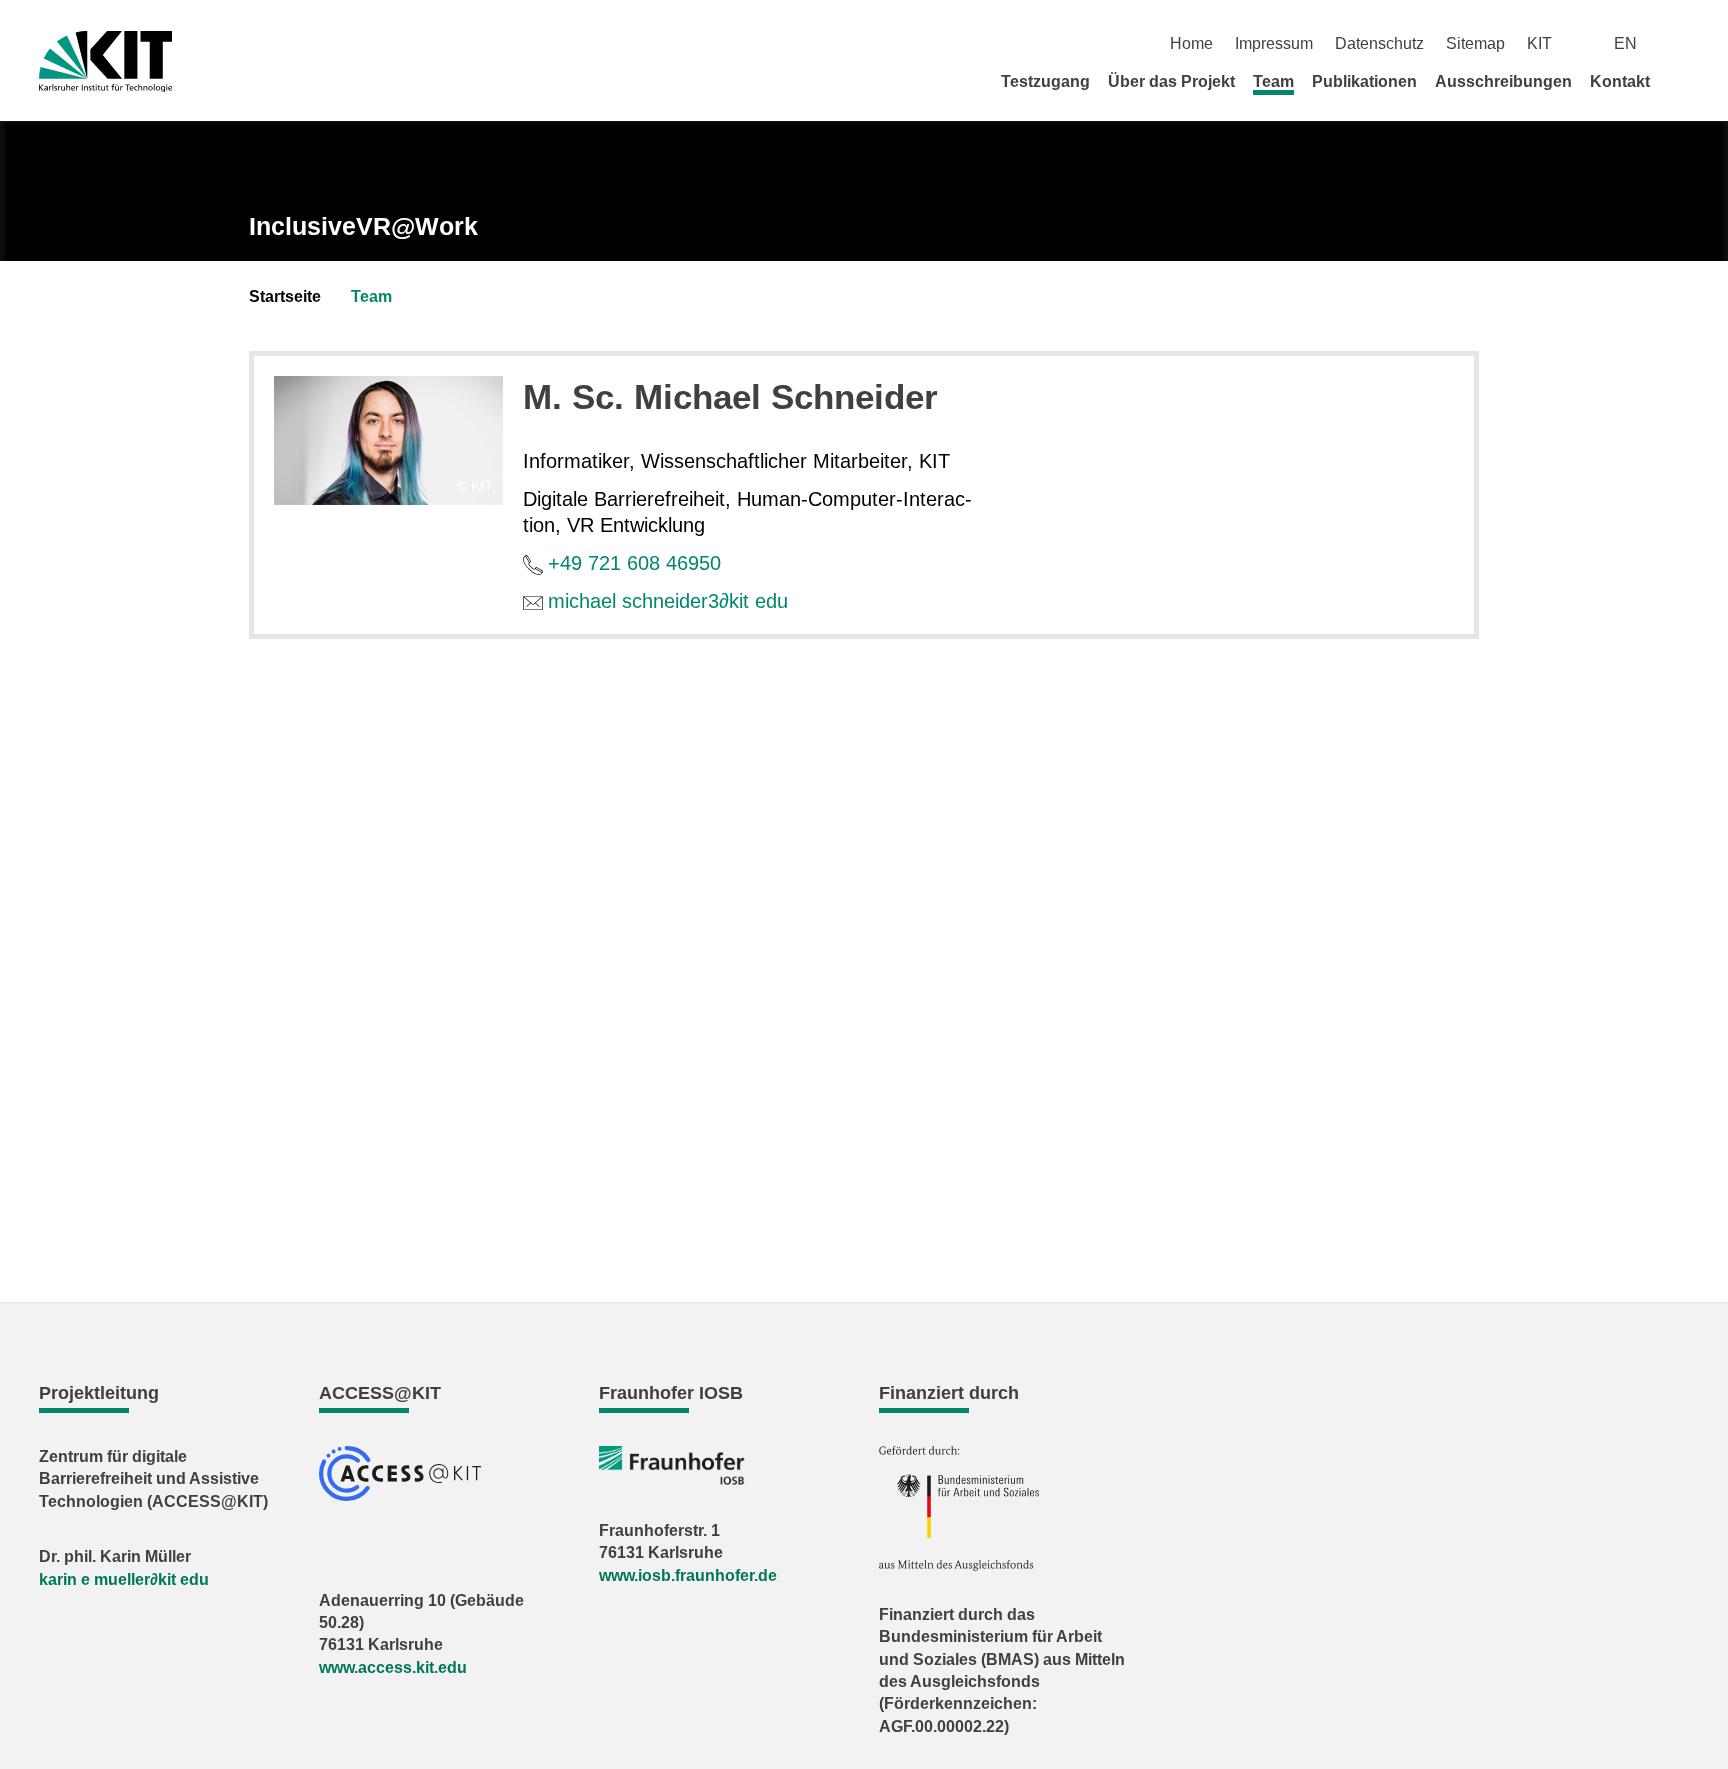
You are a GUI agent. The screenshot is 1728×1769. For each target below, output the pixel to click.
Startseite (285, 296)
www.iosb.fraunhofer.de (688, 1575)
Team (1273, 81)
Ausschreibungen (1503, 81)
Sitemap (1475, 43)
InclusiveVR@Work (363, 226)
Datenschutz (1379, 43)
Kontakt (1620, 81)
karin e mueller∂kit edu (124, 1579)
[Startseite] (1682, 81)
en (1625, 43)
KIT (1539, 43)
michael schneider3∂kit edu (668, 601)
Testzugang (1045, 81)
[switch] (1681, 43)
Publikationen (1364, 81)
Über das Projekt (1171, 81)
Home (1191, 43)
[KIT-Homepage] (105, 61)
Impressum (1274, 43)
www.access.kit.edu (393, 1667)
